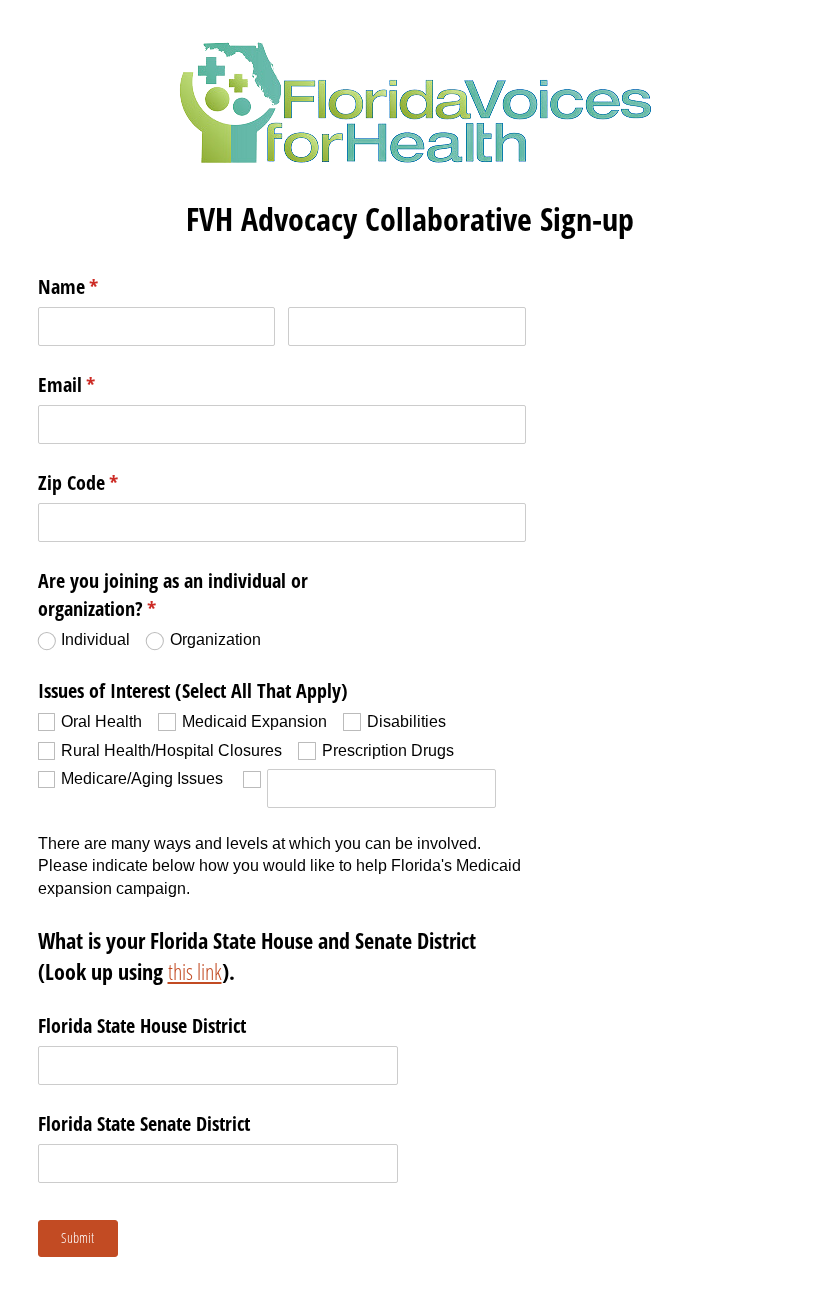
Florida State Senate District (144, 1123)
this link (195, 971)
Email (100, 384)
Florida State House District (142, 1025)
